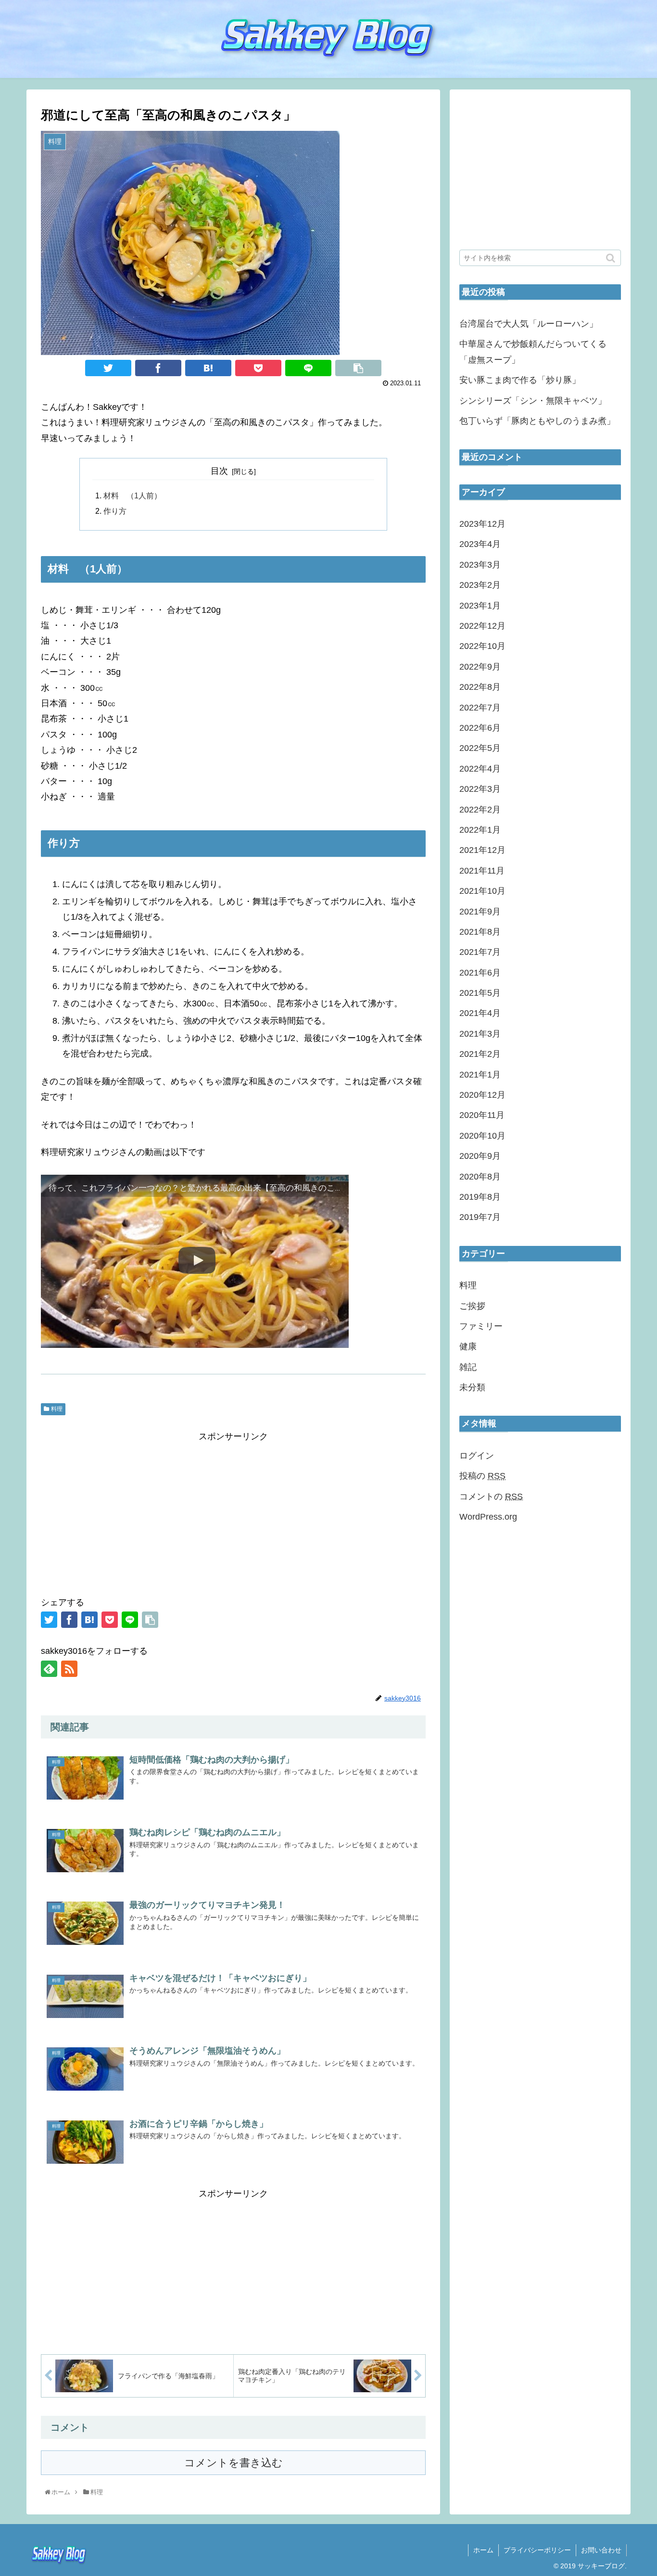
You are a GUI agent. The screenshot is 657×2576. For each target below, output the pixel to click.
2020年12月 (482, 1095)
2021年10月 (482, 891)
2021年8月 (480, 932)
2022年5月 (480, 748)
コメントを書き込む (234, 2463)
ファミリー (481, 1326)
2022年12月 (482, 626)
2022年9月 (480, 667)
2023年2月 (480, 585)
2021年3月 (480, 1034)
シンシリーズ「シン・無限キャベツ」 (533, 401)
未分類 (472, 1387)
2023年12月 (482, 524)
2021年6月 (480, 973)
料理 (57, 1409)
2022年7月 (480, 708)
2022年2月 (480, 810)
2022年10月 (482, 646)
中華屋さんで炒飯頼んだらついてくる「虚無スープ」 (533, 352)
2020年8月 (480, 1177)
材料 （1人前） (133, 495)
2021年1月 (480, 1075)
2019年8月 (480, 1197)
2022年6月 (480, 728)
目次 (219, 471)
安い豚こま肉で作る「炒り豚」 (520, 380)
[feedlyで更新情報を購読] (49, 1669)
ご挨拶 (472, 1306)
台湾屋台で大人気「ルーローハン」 (529, 324)
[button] (612, 258)
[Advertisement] (233, 1512)
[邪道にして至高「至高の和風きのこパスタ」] (208, 368)
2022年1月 (480, 830)
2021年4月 (480, 1013)
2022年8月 (480, 687)
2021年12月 (482, 850)
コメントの (491, 1497)
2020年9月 (480, 1156)
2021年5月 (480, 993)
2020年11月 (482, 1115)
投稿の (482, 1476)
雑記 (468, 1367)
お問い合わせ (601, 2550)
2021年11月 (482, 871)
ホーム (483, 2550)
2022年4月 (480, 769)
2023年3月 (480, 565)
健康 (468, 1346)
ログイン (477, 1456)
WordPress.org (488, 1517)
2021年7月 (480, 952)
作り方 (115, 511)
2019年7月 (480, 1217)
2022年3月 (480, 789)
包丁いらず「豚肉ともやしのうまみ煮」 (537, 421)
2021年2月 (480, 1054)
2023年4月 (480, 544)
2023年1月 (480, 606)
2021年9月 (480, 912)
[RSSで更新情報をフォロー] (69, 1669)
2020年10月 (482, 1136)
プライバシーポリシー (537, 2550)
